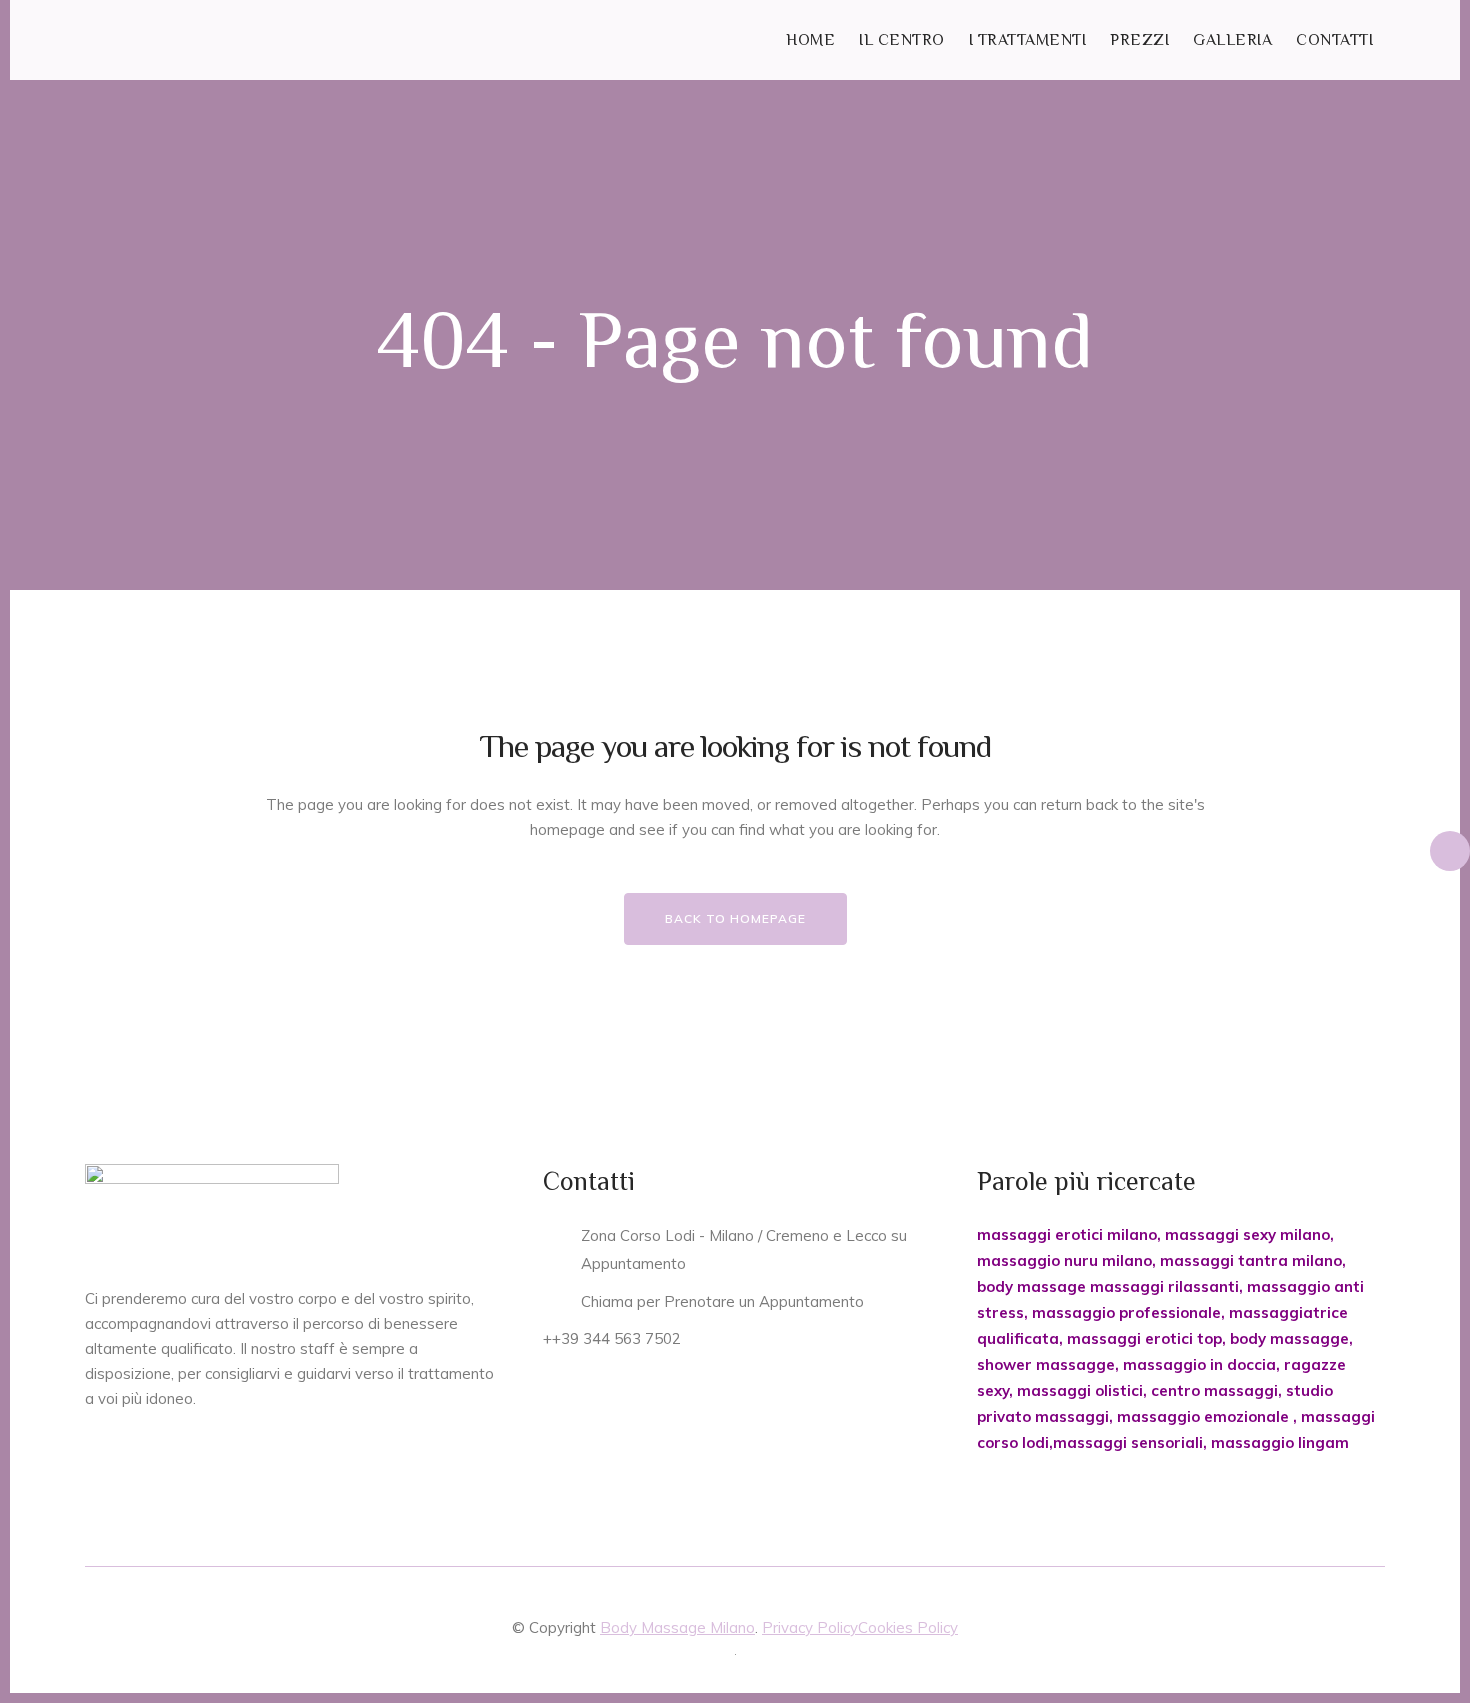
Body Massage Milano (677, 1627)
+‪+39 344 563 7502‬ (612, 1338)
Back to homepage (735, 918)
